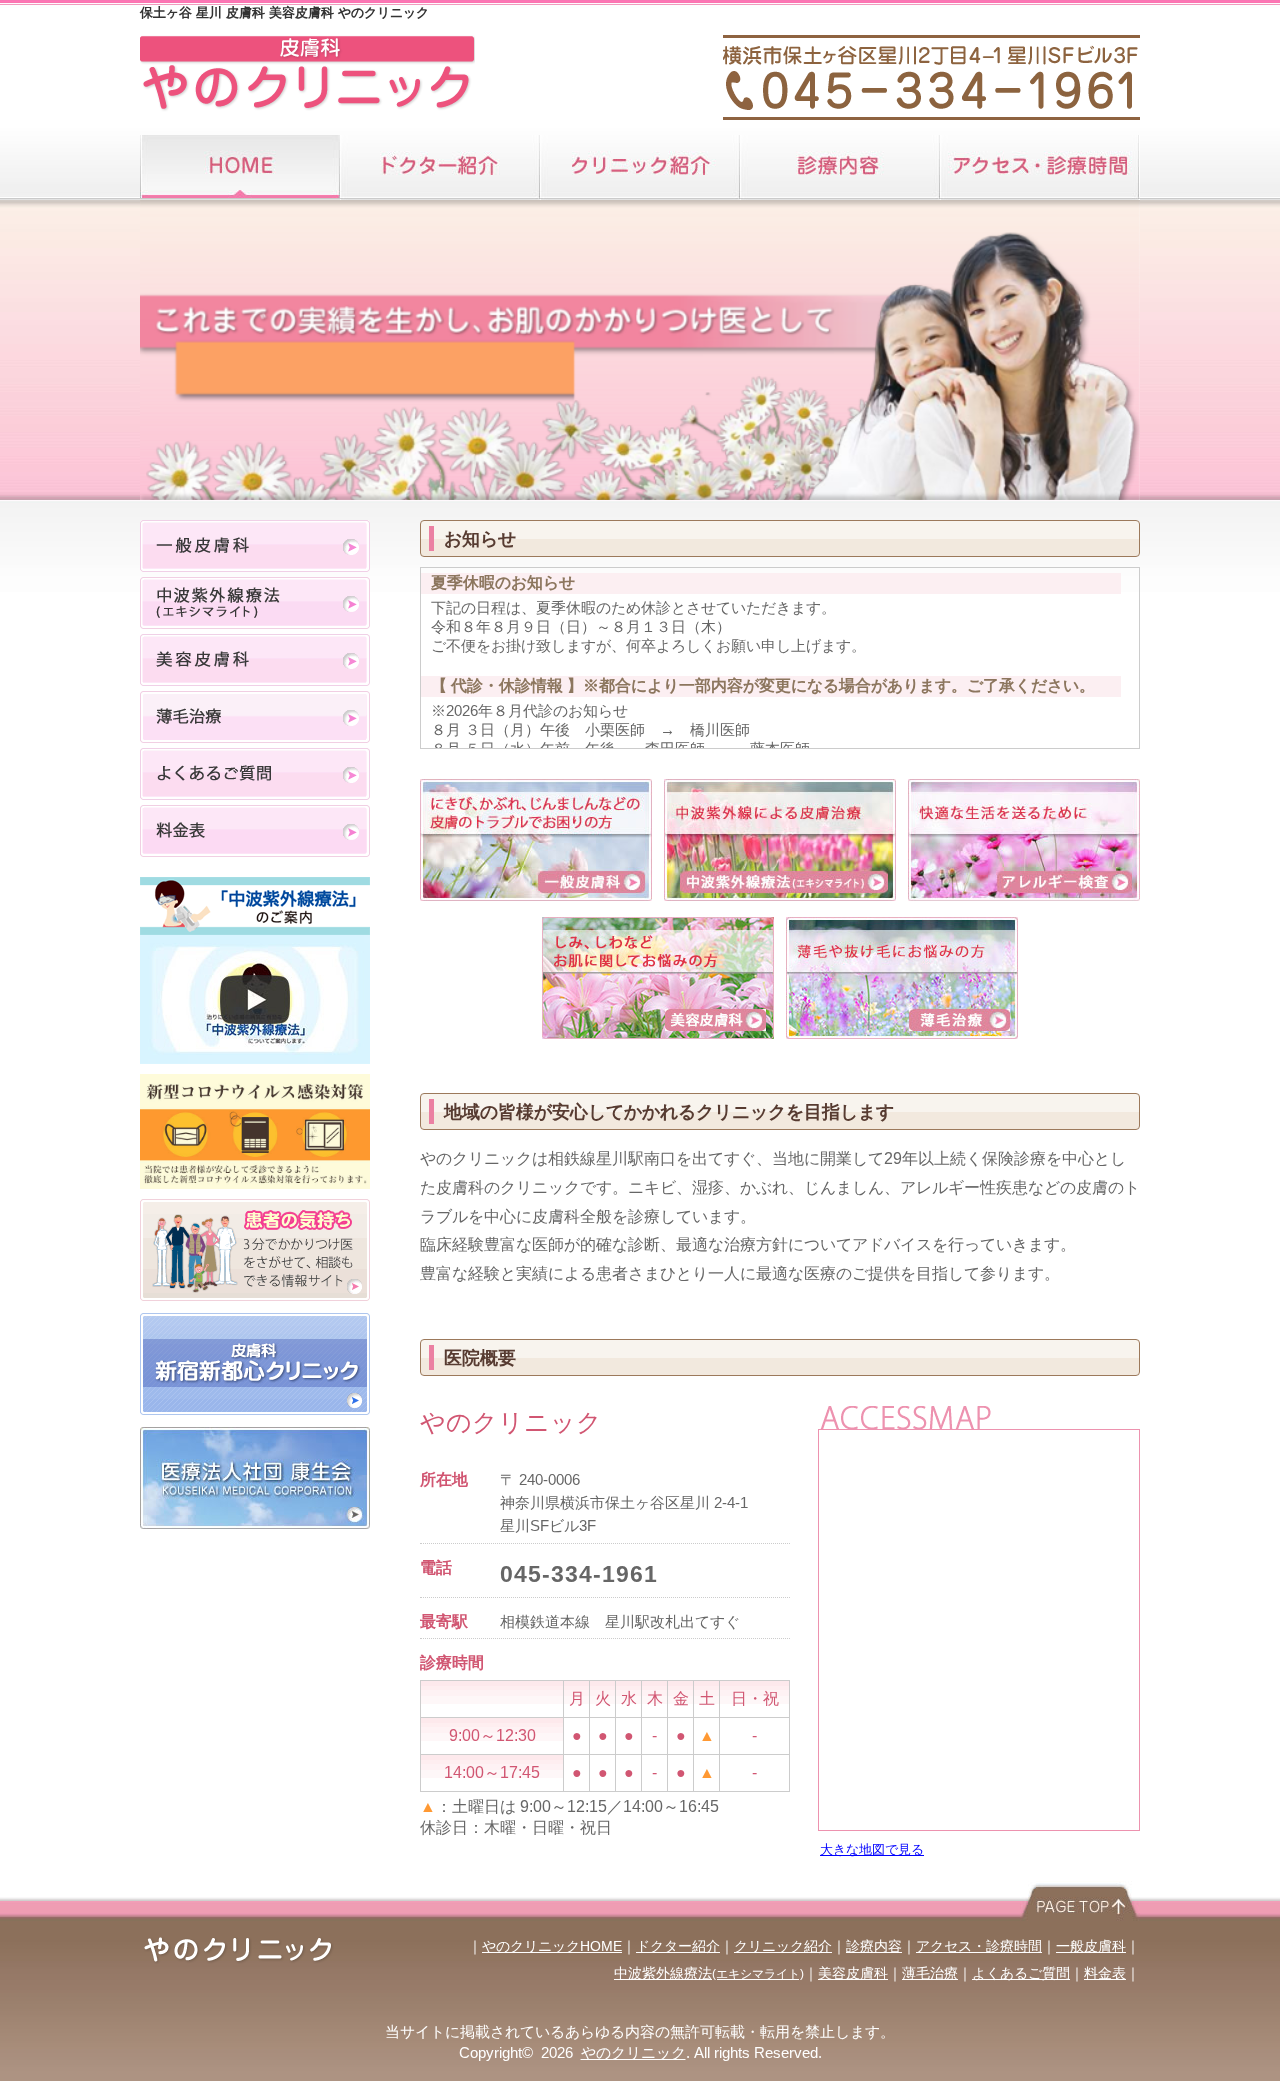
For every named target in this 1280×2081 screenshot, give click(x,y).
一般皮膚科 (255, 546)
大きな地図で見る (872, 1849)
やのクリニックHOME (552, 1946)
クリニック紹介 (640, 167)
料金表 (255, 831)
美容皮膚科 (255, 660)
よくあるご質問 (255, 774)
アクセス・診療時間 (1040, 167)
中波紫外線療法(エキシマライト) (255, 603)
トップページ (240, 167)
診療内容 (840, 167)
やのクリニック (633, 2052)
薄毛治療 (255, 717)
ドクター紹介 (440, 167)
